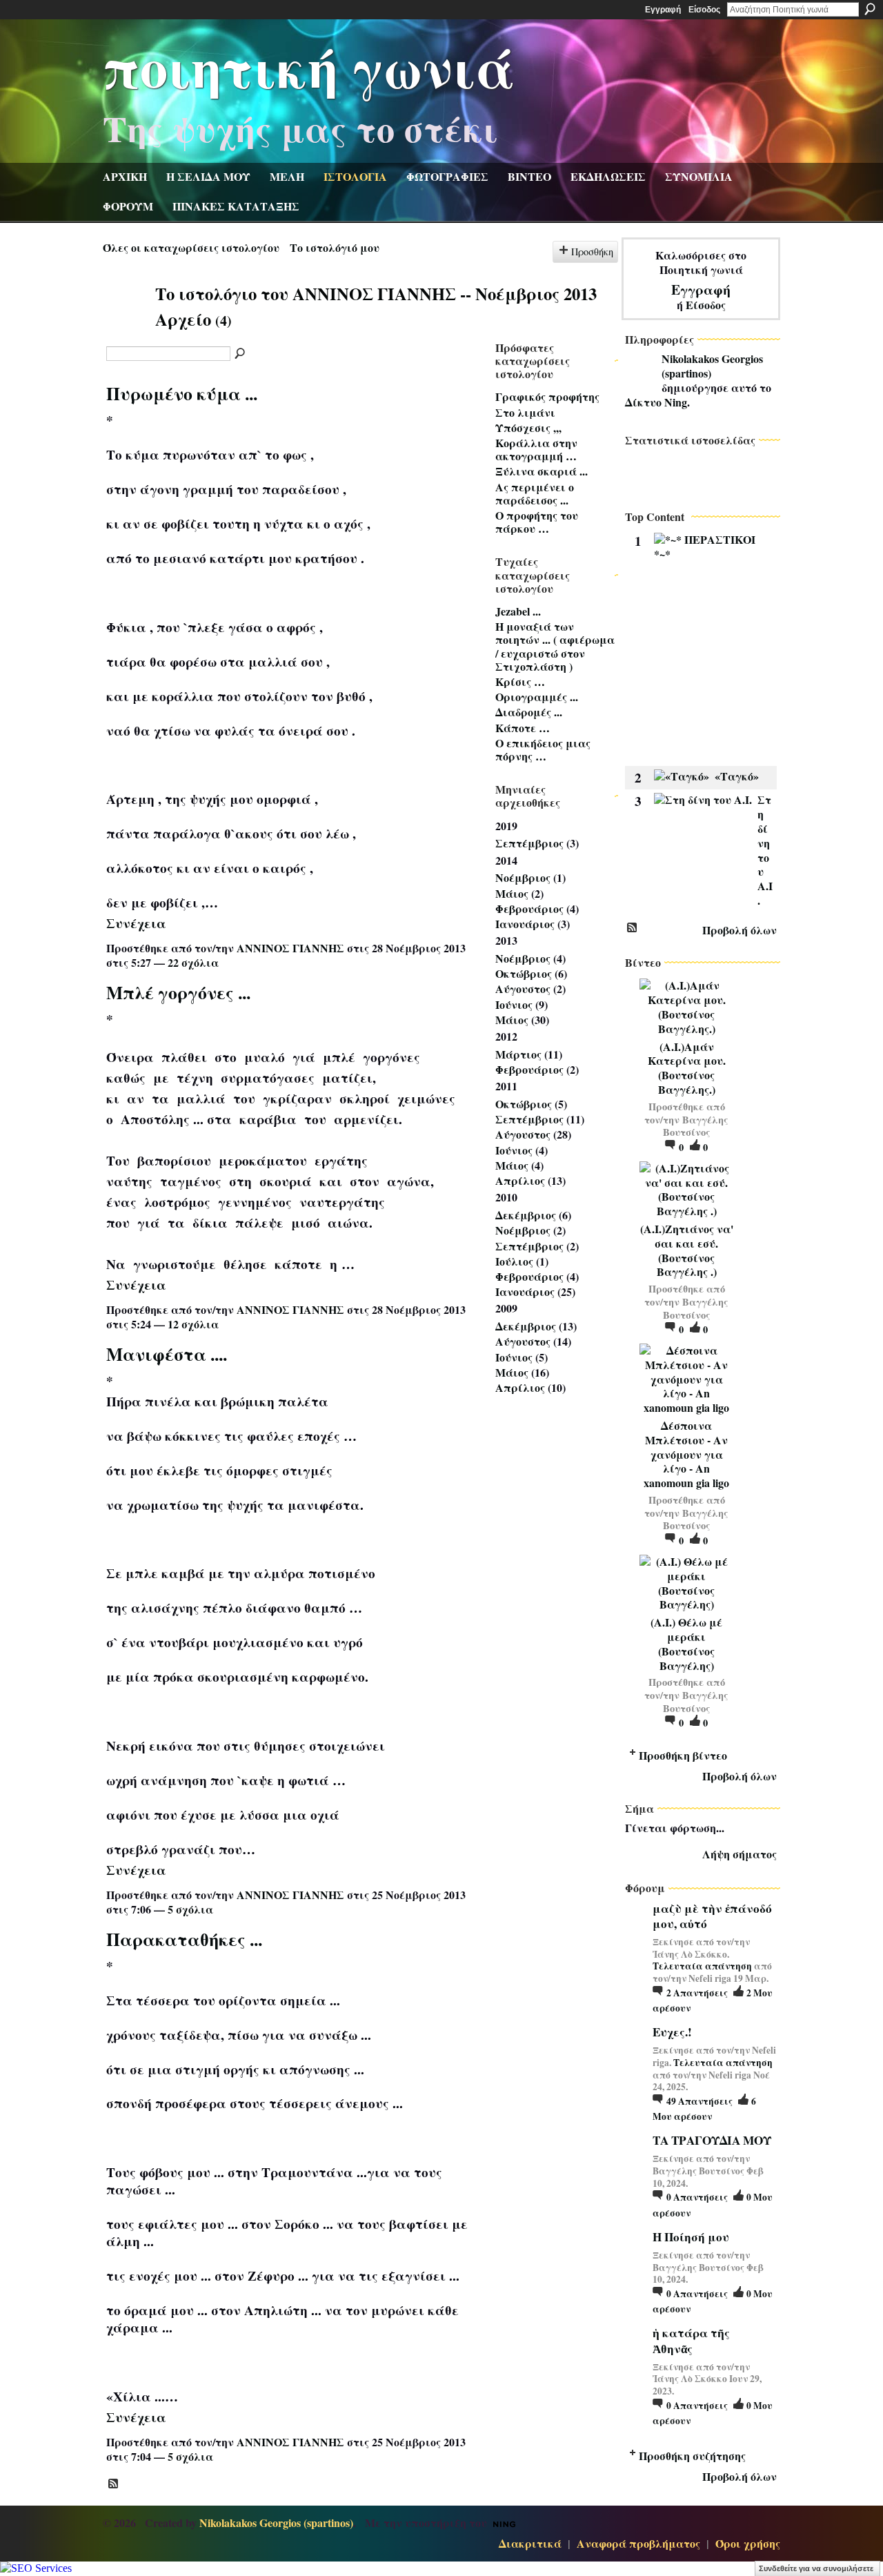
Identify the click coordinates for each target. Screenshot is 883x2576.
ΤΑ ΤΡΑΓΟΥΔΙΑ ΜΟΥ (712, 2140)
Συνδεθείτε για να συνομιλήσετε (816, 2568)
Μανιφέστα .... (167, 1354)
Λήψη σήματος (740, 1854)
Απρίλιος (520, 1180)
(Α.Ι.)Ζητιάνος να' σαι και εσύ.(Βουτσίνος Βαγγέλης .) (687, 1250)
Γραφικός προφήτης (547, 396)
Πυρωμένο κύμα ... (182, 393)
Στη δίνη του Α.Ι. (765, 850)
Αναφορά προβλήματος (638, 2543)
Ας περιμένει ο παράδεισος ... (535, 493)
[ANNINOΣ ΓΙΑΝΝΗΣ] (125, 319)
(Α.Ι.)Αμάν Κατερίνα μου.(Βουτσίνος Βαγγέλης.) (687, 1068)
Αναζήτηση (870, 9)
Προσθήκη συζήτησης (692, 2456)
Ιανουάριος (525, 924)
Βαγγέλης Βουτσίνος (696, 1126)
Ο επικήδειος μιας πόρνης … (543, 749)
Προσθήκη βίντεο (683, 1755)
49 (700, 2101)
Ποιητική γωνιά (309, 66)
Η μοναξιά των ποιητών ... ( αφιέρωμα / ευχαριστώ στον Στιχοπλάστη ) (555, 646)
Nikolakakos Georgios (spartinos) (712, 366)
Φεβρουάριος (529, 908)
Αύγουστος (523, 989)
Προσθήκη (592, 252)
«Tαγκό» (737, 776)
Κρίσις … (520, 681)
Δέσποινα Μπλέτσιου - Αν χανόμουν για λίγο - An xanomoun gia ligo (686, 1454)
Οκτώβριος (524, 973)
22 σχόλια (193, 962)
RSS (114, 2484)
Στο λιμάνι (525, 412)
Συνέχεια (136, 923)
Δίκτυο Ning (656, 402)
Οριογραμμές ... (537, 697)
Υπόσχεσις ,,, (528, 427)
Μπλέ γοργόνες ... (178, 992)
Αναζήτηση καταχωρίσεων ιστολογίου (241, 354)
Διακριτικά (530, 2543)
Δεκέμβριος (526, 1215)
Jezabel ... (518, 611)
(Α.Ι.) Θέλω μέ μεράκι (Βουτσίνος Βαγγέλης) (686, 1643)
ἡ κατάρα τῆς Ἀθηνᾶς (691, 2340)
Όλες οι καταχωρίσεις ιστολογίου (191, 247)
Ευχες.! (672, 2032)
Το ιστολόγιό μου (335, 247)
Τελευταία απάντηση (702, 1966)
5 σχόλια (190, 1909)
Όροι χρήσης (748, 2543)
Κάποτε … (523, 728)
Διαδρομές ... (529, 712)
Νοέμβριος (523, 877)
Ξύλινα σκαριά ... (542, 471)
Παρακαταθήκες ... (184, 1939)
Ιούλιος (514, 1261)
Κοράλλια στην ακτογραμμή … (536, 449)
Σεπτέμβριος (529, 843)
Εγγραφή (663, 10)
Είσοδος (704, 10)
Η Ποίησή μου (691, 2237)
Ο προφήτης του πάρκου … (537, 522)
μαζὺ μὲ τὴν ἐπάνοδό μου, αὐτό (712, 1916)
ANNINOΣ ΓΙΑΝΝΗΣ (290, 948)
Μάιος (512, 893)
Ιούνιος (514, 1004)
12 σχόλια (193, 1324)
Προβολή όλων (740, 930)
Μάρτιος (518, 1054)
